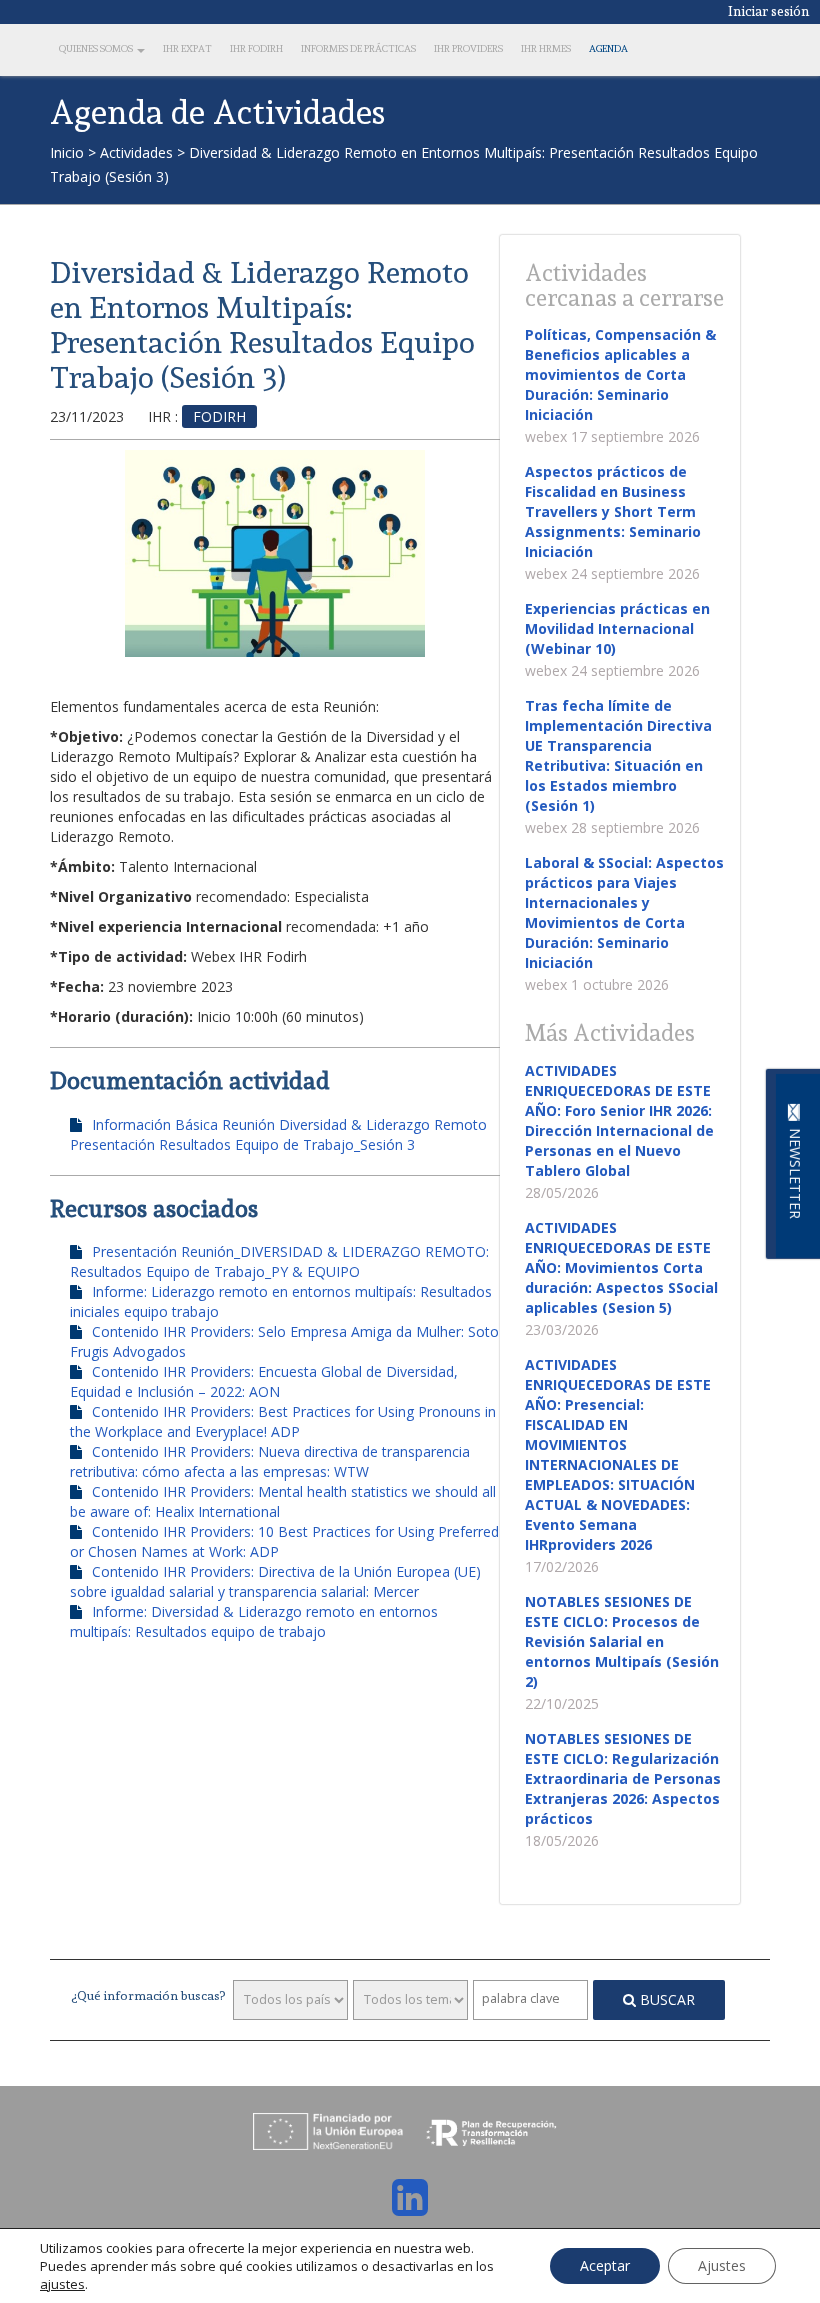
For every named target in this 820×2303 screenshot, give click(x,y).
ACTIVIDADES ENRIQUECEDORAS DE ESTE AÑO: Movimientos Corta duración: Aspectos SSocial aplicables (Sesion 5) (621, 1267)
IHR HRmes (546, 48)
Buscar (665, 1999)
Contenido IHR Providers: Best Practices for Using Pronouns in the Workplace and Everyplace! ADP (283, 1421)
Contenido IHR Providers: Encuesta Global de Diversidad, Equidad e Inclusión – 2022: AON (264, 1381)
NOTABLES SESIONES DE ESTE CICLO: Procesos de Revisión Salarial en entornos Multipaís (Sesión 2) (622, 1641)
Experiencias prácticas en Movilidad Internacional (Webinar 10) (617, 628)
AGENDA (608, 48)
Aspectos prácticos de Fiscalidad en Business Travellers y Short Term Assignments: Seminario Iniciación (613, 511)
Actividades (136, 152)
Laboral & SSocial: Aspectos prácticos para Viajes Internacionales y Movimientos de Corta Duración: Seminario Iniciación (624, 912)
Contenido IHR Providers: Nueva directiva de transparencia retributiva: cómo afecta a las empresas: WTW (270, 1461)
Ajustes (722, 2265)
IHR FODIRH (256, 48)
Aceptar (605, 2265)
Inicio (67, 152)
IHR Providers (468, 48)
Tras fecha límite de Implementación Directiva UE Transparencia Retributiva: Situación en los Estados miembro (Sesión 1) (618, 755)
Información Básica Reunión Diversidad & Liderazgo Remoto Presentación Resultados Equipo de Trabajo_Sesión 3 (278, 1134)
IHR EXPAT (187, 48)
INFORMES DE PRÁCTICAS (358, 48)
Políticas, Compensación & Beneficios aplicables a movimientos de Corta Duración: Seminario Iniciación (620, 374)
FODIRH (219, 416)
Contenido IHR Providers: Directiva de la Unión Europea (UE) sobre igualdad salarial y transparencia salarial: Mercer (275, 1581)
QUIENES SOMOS (97, 48)
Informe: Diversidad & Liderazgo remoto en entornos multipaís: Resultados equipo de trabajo (254, 1621)
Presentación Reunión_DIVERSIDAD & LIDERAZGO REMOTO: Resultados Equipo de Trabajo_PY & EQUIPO (279, 1261)
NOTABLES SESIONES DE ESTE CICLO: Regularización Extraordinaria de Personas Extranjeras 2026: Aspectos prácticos (623, 1778)
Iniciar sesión (769, 11)
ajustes (62, 2284)
